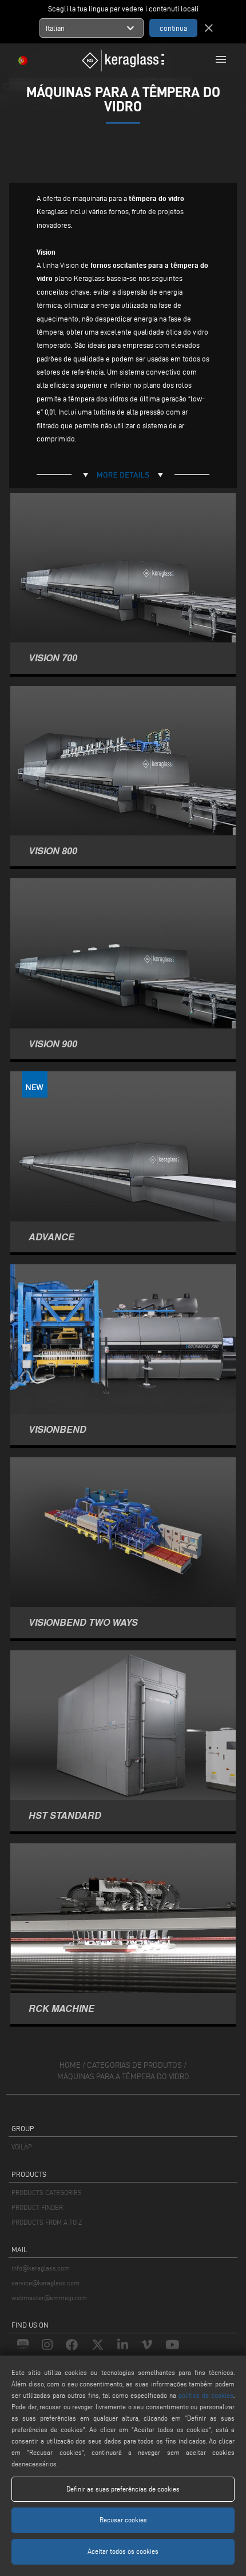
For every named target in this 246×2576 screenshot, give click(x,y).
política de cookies (206, 2395)
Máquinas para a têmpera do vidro (123, 2077)
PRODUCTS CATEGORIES (47, 2193)
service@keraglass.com (45, 2283)
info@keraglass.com (41, 2268)
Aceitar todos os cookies (123, 2551)
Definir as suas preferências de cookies (123, 2489)
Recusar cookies (123, 2520)
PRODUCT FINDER (37, 2207)
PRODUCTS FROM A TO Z (47, 2222)
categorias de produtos (134, 2065)
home (70, 2065)
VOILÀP (22, 2147)
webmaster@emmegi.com (49, 2298)
